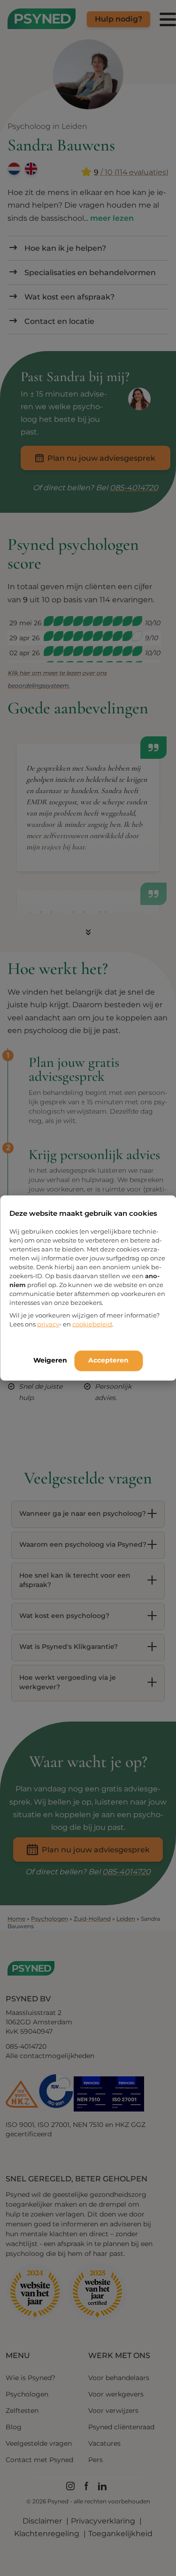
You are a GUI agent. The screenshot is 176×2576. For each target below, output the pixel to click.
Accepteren (108, 1360)
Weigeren (50, 1360)
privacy (48, 1324)
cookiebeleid (92, 1324)
